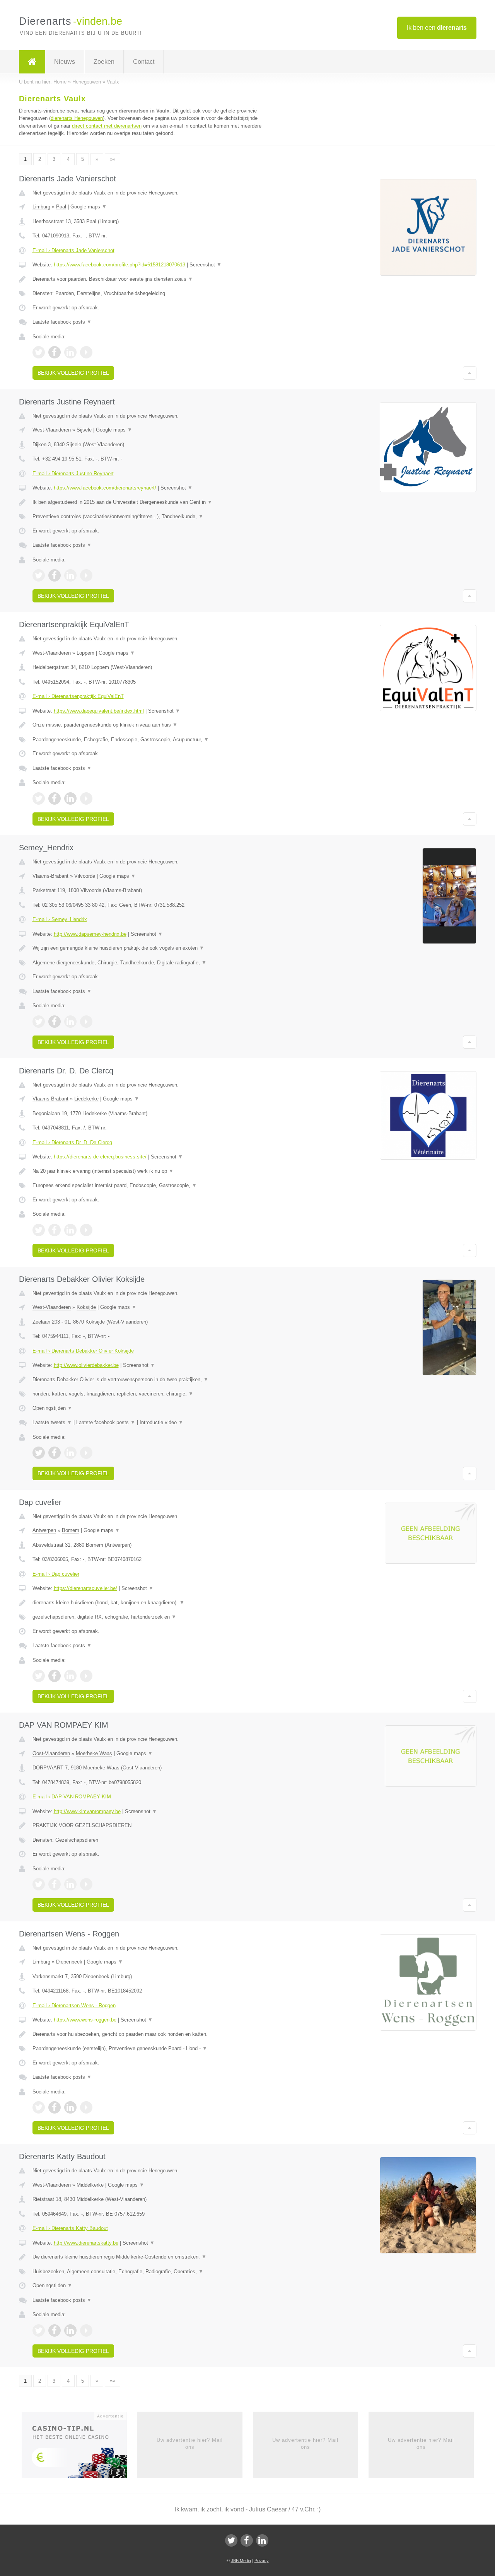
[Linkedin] (262, 2540)
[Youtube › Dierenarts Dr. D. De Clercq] (86, 1230)
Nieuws (65, 62)
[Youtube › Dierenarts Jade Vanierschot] (86, 352)
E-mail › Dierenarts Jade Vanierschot (73, 250)
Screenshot (206, 265)
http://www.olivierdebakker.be (86, 1365)
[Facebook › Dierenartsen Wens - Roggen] (55, 2107)
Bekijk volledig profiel (73, 373)
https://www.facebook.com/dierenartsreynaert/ (105, 488)
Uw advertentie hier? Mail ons (190, 2444)
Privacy (262, 2561)
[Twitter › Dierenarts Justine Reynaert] (39, 575)
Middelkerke (90, 2185)
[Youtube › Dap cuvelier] (86, 1676)
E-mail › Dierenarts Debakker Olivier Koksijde (83, 1351)
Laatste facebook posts (62, 322)
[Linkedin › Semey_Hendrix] (70, 1022)
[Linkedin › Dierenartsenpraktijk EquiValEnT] (70, 798)
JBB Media (241, 2561)
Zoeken (104, 62)
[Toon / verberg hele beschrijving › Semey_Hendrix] (152, 948)
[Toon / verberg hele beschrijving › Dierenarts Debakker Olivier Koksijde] (152, 1380)
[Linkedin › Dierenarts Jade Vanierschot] (70, 352)
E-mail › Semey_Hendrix (60, 919)
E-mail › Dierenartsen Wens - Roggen (74, 2005)
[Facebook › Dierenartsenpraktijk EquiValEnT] (55, 798)
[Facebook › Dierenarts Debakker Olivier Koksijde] (55, 1453)
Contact (144, 62)
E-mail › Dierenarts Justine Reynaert (73, 473)
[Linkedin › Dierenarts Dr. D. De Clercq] (70, 1230)
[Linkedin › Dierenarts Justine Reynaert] (70, 575)
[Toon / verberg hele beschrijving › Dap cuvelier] (152, 1603)
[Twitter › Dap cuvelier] (39, 1676)
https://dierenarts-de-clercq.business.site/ (100, 1157)
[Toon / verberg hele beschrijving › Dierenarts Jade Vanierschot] (152, 279)
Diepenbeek (69, 1962)
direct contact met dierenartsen (107, 126)
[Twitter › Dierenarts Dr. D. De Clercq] (39, 1230)
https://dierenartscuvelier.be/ (85, 1588)
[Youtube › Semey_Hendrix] (86, 1022)
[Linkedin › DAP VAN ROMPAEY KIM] (70, 1884)
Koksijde (86, 1307)
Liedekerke (86, 1099)
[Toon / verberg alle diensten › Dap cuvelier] (152, 1617)
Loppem (85, 653)
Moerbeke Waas (94, 1753)
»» (113, 159)
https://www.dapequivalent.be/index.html (99, 711)
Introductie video (161, 1422)
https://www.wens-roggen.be (85, 2020)
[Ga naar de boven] (470, 373)
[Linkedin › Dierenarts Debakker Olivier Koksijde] (70, 1453)
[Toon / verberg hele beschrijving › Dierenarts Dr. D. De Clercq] (152, 1171)
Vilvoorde (85, 876)
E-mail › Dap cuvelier (56, 1574)
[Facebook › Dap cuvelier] (55, 1676)
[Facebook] (247, 2540)
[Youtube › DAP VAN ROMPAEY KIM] (86, 1884)
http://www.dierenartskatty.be (86, 2243)
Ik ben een (437, 28)
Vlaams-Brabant (50, 876)
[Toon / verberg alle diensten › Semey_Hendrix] (152, 963)
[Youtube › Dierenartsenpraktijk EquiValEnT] (86, 798)
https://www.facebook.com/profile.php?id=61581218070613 (119, 265)
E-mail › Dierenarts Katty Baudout (70, 2228)
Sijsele (84, 430)
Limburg (41, 207)
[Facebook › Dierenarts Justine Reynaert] (55, 575)
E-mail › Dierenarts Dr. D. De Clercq (72, 1142)
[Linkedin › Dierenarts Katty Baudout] (70, 2330)
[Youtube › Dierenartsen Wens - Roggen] (86, 2107)
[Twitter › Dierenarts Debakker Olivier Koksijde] (39, 1453)
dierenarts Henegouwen (77, 118)
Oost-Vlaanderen (51, 1753)
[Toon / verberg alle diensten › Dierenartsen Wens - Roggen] (152, 2049)
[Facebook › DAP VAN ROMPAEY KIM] (55, 1884)
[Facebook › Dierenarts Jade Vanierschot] (55, 352)
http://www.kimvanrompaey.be (87, 1811)
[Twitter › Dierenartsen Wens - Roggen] (39, 2107)
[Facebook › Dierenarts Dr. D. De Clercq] (55, 1230)
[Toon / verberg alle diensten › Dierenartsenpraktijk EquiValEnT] (152, 740)
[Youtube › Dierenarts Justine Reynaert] (86, 575)
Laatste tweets (52, 1422)
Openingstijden (52, 1408)
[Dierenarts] (32, 62)
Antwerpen (44, 1530)
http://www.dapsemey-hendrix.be (90, 934)
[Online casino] (79, 2447)
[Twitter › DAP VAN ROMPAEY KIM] (39, 1884)
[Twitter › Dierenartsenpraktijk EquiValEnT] (39, 798)
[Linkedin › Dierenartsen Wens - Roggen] (70, 2107)
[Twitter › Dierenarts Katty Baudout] (39, 2330)
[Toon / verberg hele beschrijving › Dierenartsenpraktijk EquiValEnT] (152, 725)
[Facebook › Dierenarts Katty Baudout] (55, 2330)
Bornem (71, 1530)
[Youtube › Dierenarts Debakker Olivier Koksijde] (86, 1453)
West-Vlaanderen (52, 430)
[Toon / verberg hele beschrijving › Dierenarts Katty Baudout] (152, 2257)
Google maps (89, 207)
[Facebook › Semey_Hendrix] (55, 1022)
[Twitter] (231, 2540)
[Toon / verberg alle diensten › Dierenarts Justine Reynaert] (152, 517)
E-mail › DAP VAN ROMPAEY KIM (72, 1797)
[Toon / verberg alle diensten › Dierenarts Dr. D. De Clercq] (152, 1186)
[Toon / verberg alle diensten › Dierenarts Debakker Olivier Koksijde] (152, 1394)
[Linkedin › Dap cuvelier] (70, 1676)
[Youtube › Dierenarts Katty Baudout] (86, 2330)
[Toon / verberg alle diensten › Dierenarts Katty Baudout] (152, 2272)
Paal (61, 207)
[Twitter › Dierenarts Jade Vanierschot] (39, 352)
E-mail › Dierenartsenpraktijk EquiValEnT (78, 696)
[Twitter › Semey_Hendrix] (39, 1022)
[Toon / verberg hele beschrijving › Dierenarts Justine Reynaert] (152, 502)
